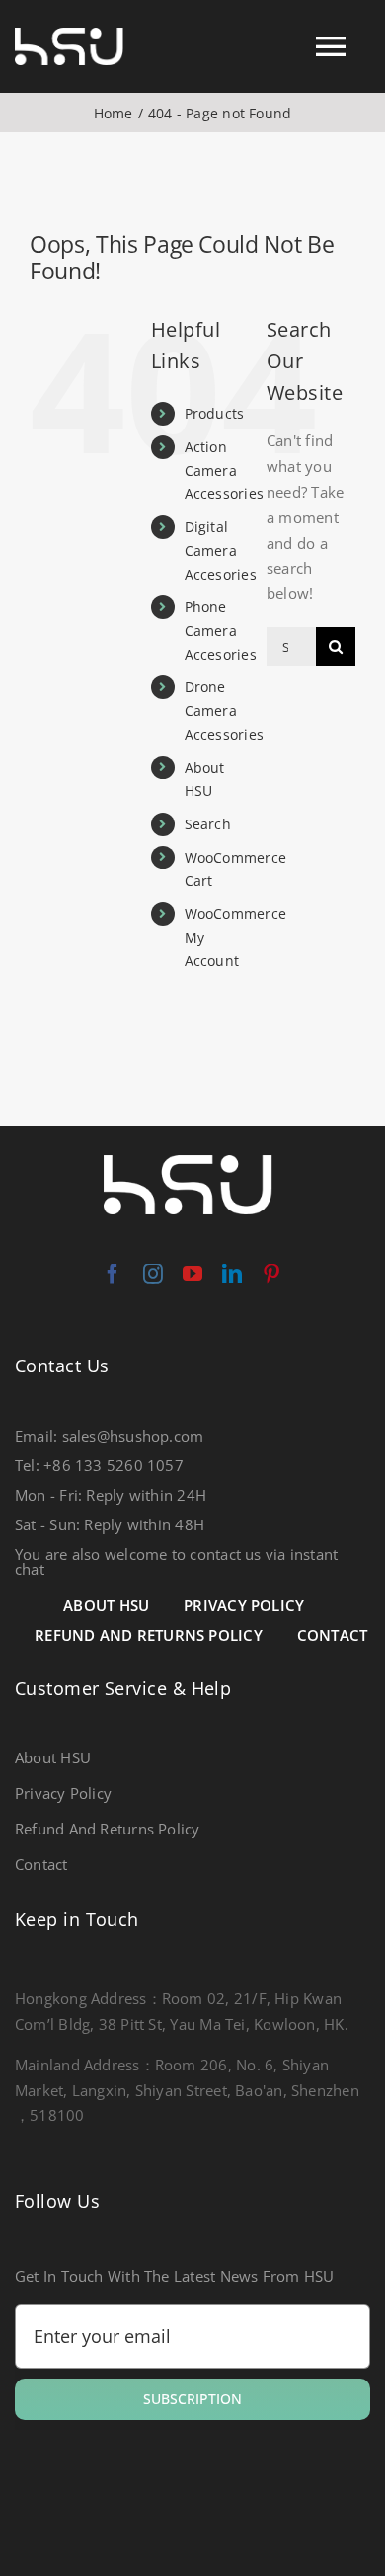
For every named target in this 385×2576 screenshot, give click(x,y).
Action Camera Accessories (224, 470)
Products (215, 413)
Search (208, 824)
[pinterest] (271, 1274)
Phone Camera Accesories (221, 630)
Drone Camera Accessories (224, 710)
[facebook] (113, 1274)
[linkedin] (232, 1274)
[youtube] (192, 1274)
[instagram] (153, 1274)
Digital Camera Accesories (221, 550)
